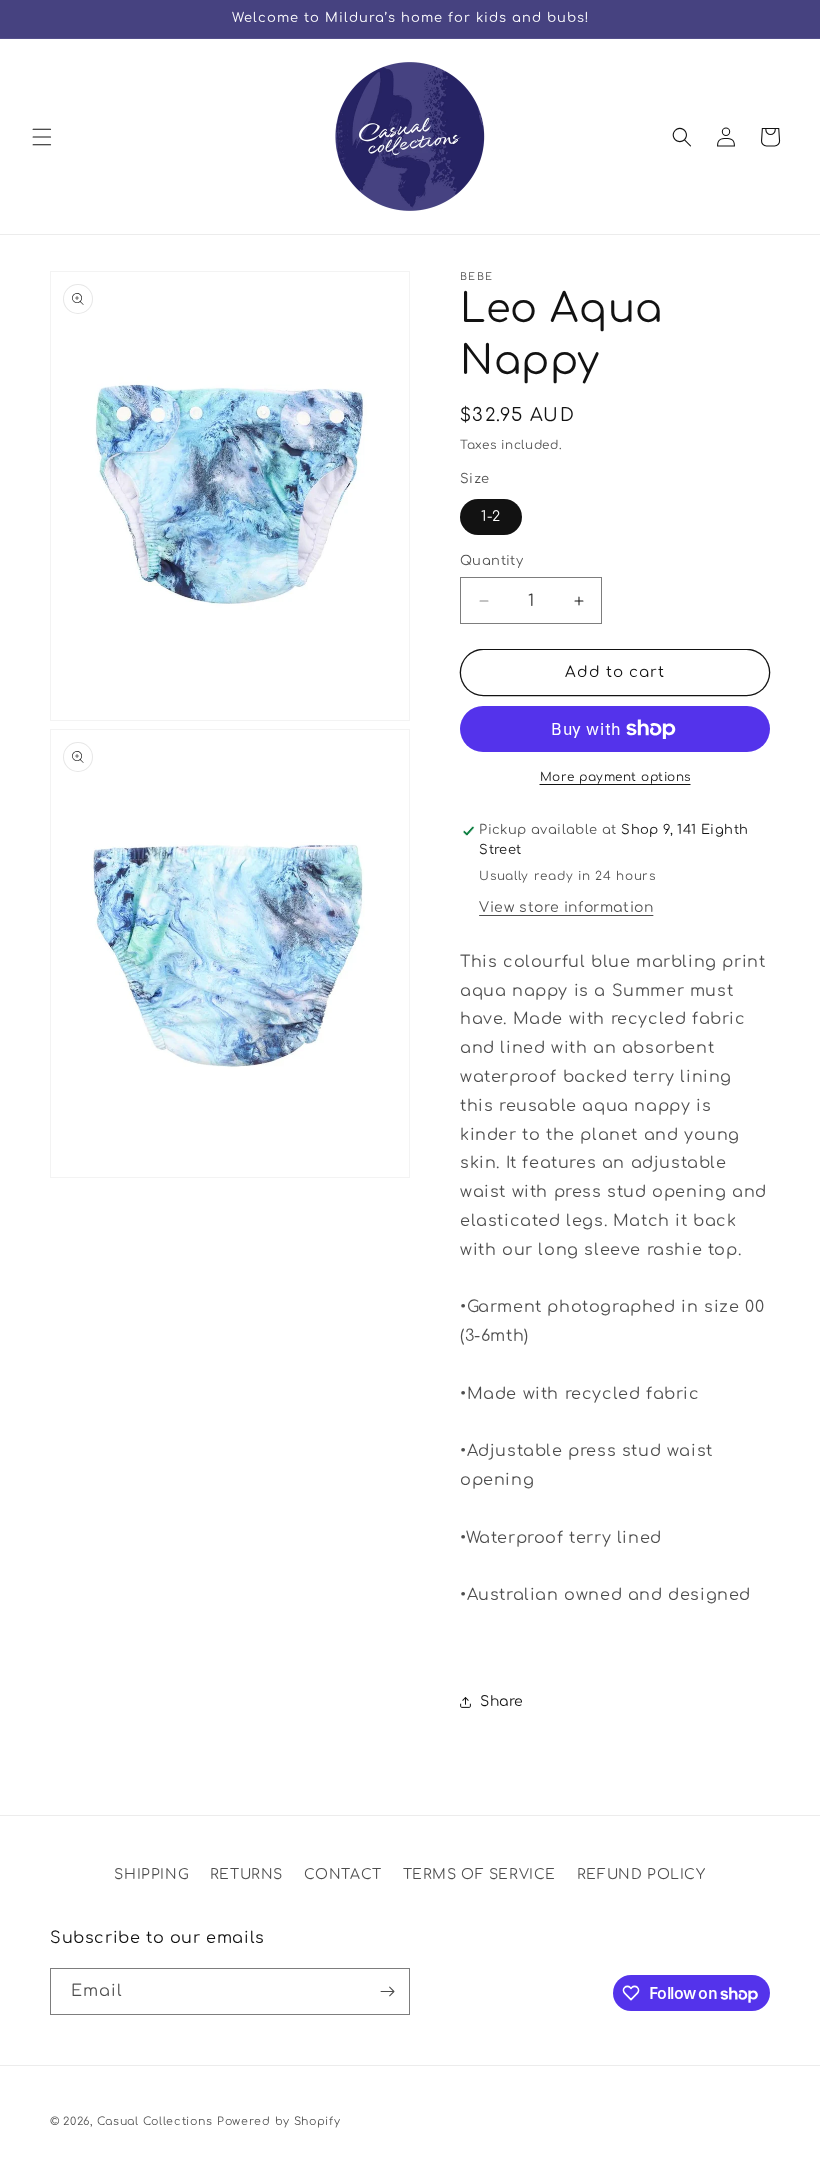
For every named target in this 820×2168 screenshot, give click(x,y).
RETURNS (246, 1874)
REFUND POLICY (641, 1874)
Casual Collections (155, 2121)
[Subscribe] (387, 1991)
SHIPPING (151, 1874)
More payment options (615, 777)
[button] (42, 137)
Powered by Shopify (279, 2121)
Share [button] (502, 1701)
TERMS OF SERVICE (480, 1874)
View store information (566, 907)
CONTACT (343, 1874)
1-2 (491, 516)
